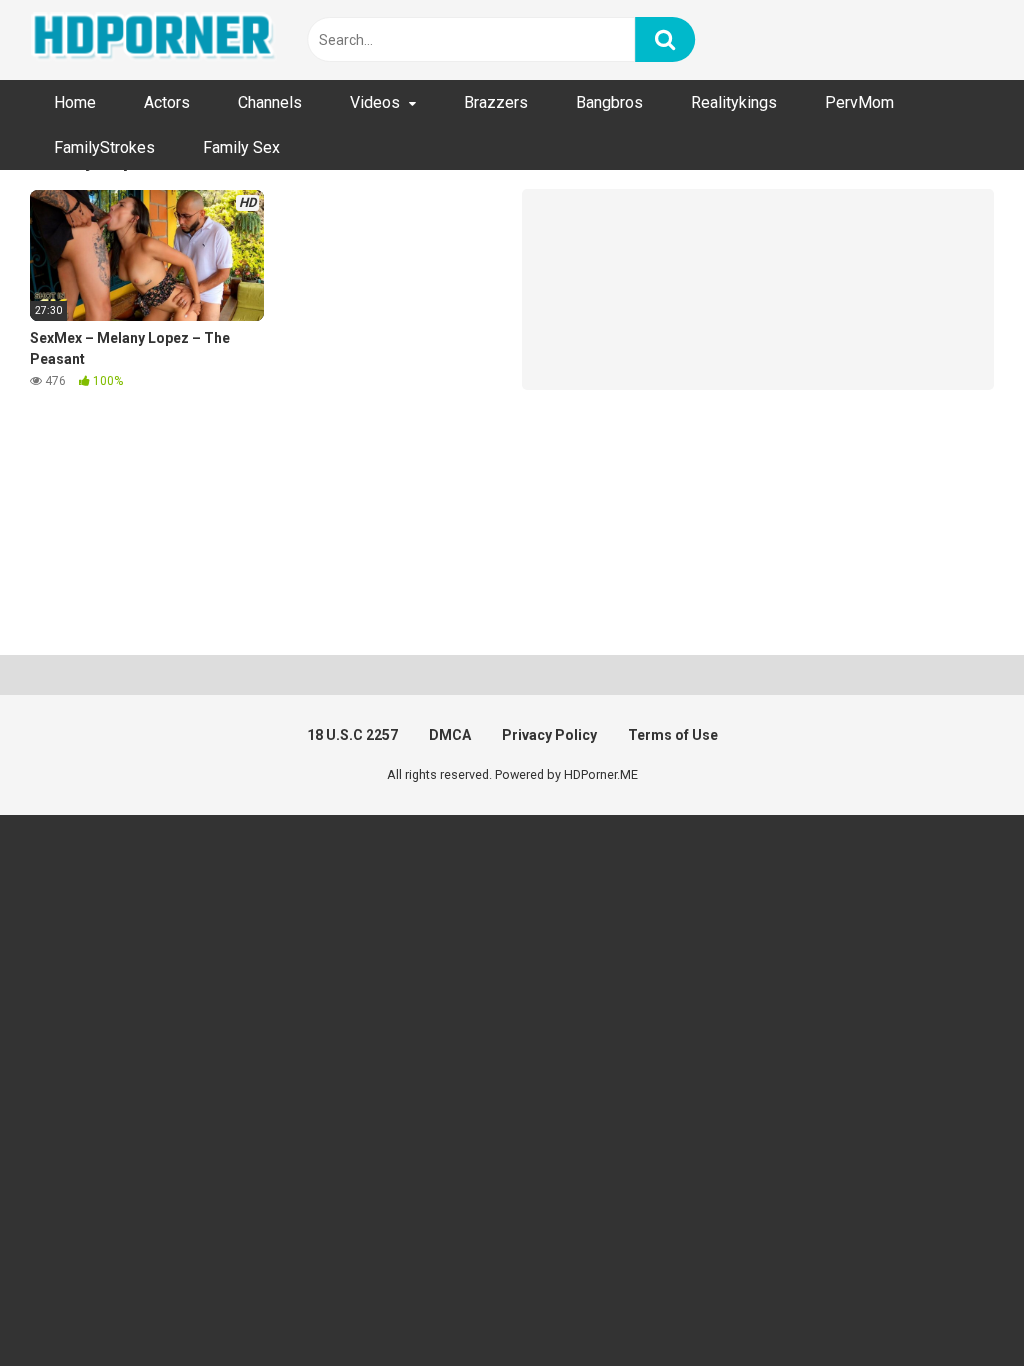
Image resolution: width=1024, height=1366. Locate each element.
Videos (375, 102)
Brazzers (496, 102)
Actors (167, 102)
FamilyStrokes (104, 147)
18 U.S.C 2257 (352, 735)
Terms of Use (673, 735)
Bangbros (609, 102)
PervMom (859, 102)
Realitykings (734, 102)
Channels (270, 102)
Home (75, 102)
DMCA (450, 735)
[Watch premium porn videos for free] (155, 40)
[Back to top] (957, 1305)
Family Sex (241, 147)
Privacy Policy (549, 735)
